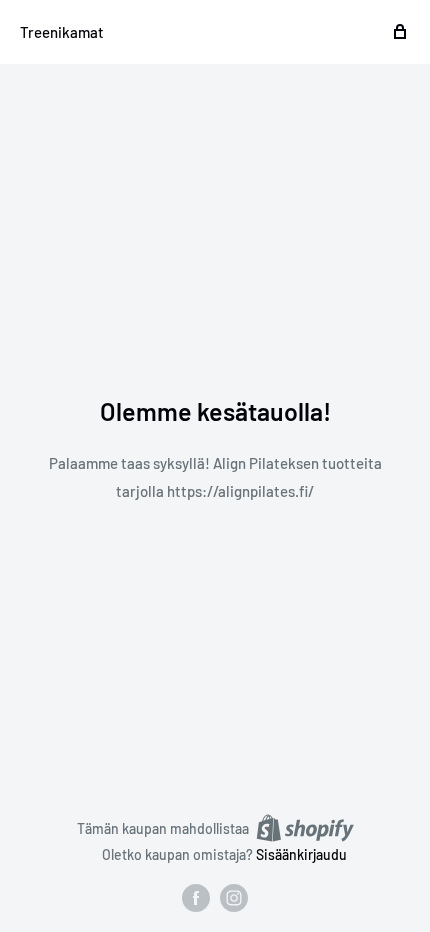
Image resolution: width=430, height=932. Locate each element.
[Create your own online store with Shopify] (305, 828)
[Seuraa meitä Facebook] (196, 898)
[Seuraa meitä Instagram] (234, 898)
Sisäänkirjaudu (301, 854)
